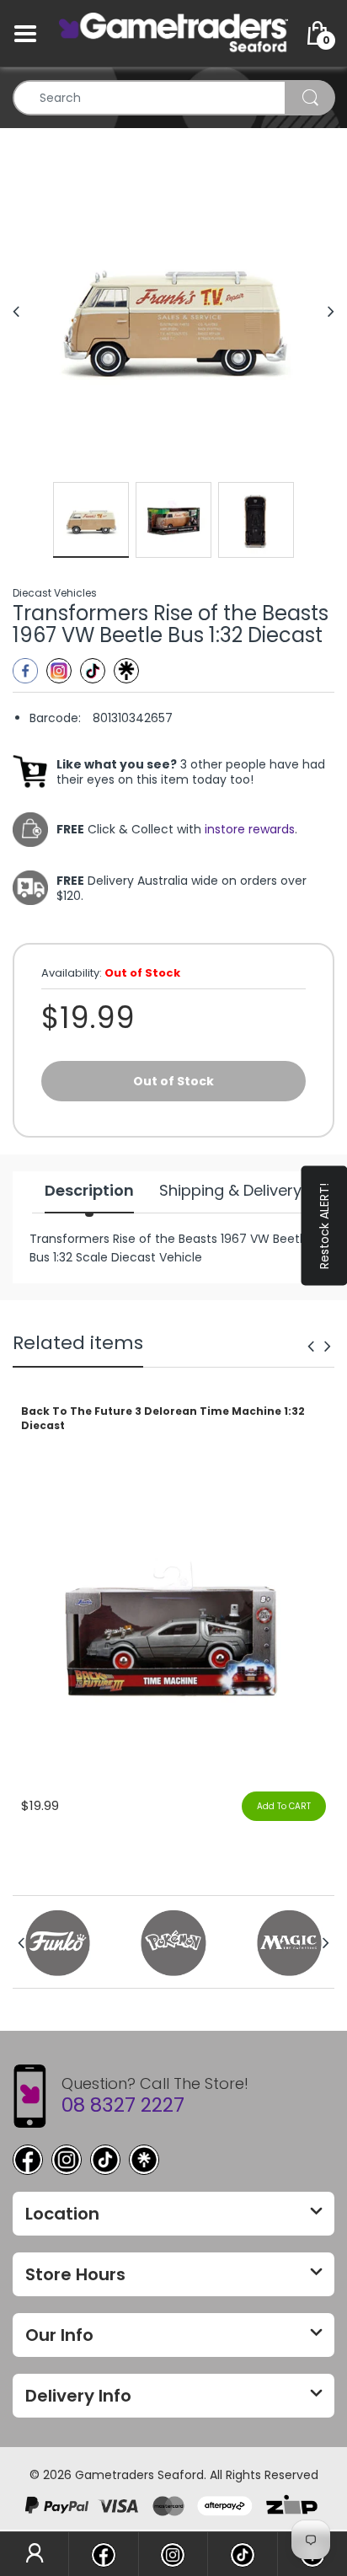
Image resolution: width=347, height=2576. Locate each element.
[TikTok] (105, 2160)
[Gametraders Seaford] (173, 33)
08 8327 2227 (123, 2105)
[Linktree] (126, 671)
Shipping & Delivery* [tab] (234, 1191)
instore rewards (250, 829)
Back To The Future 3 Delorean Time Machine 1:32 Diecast (163, 1419)
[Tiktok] (93, 671)
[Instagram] (59, 671)
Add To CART (284, 1806)
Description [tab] (89, 1191)
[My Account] (34, 2554)
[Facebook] (25, 671)
